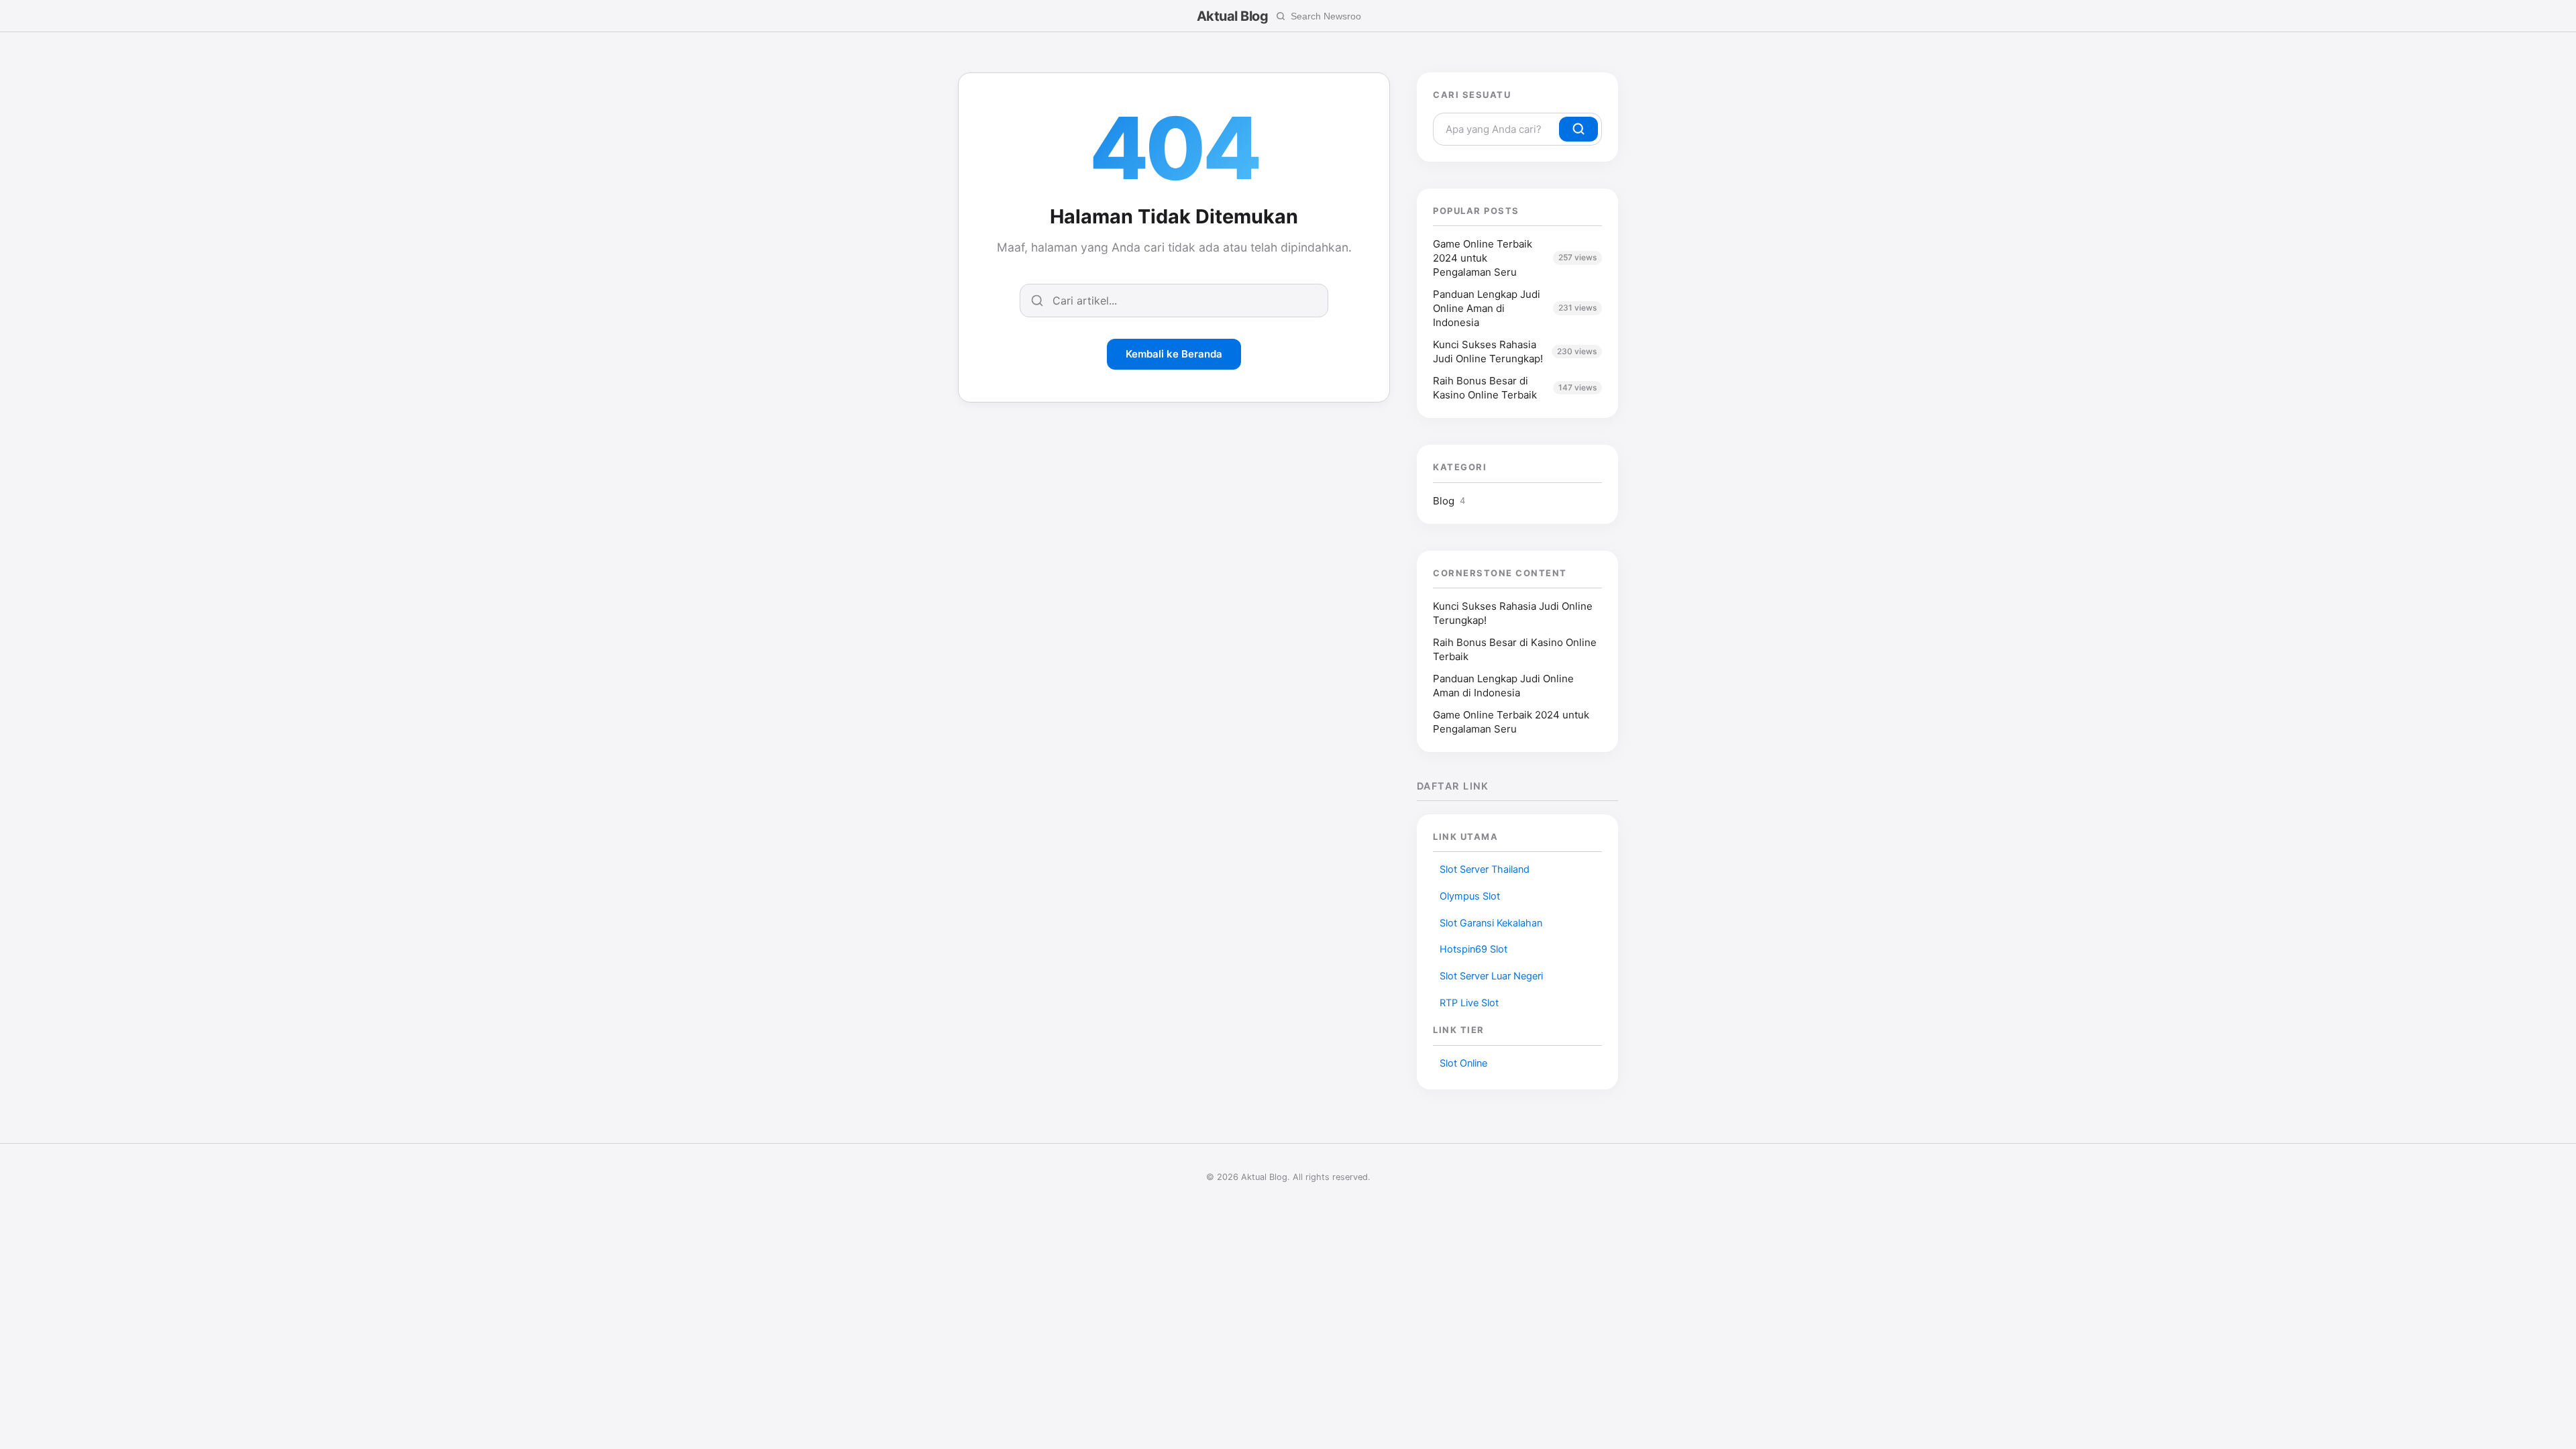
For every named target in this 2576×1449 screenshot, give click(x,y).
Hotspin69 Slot (1473, 949)
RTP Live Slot (1469, 1003)
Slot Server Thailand (1485, 869)
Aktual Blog (1233, 16)
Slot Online (1463, 1063)
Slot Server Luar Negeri (1491, 976)
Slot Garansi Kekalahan (1491, 923)
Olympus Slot (1470, 896)
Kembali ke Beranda (1174, 354)
